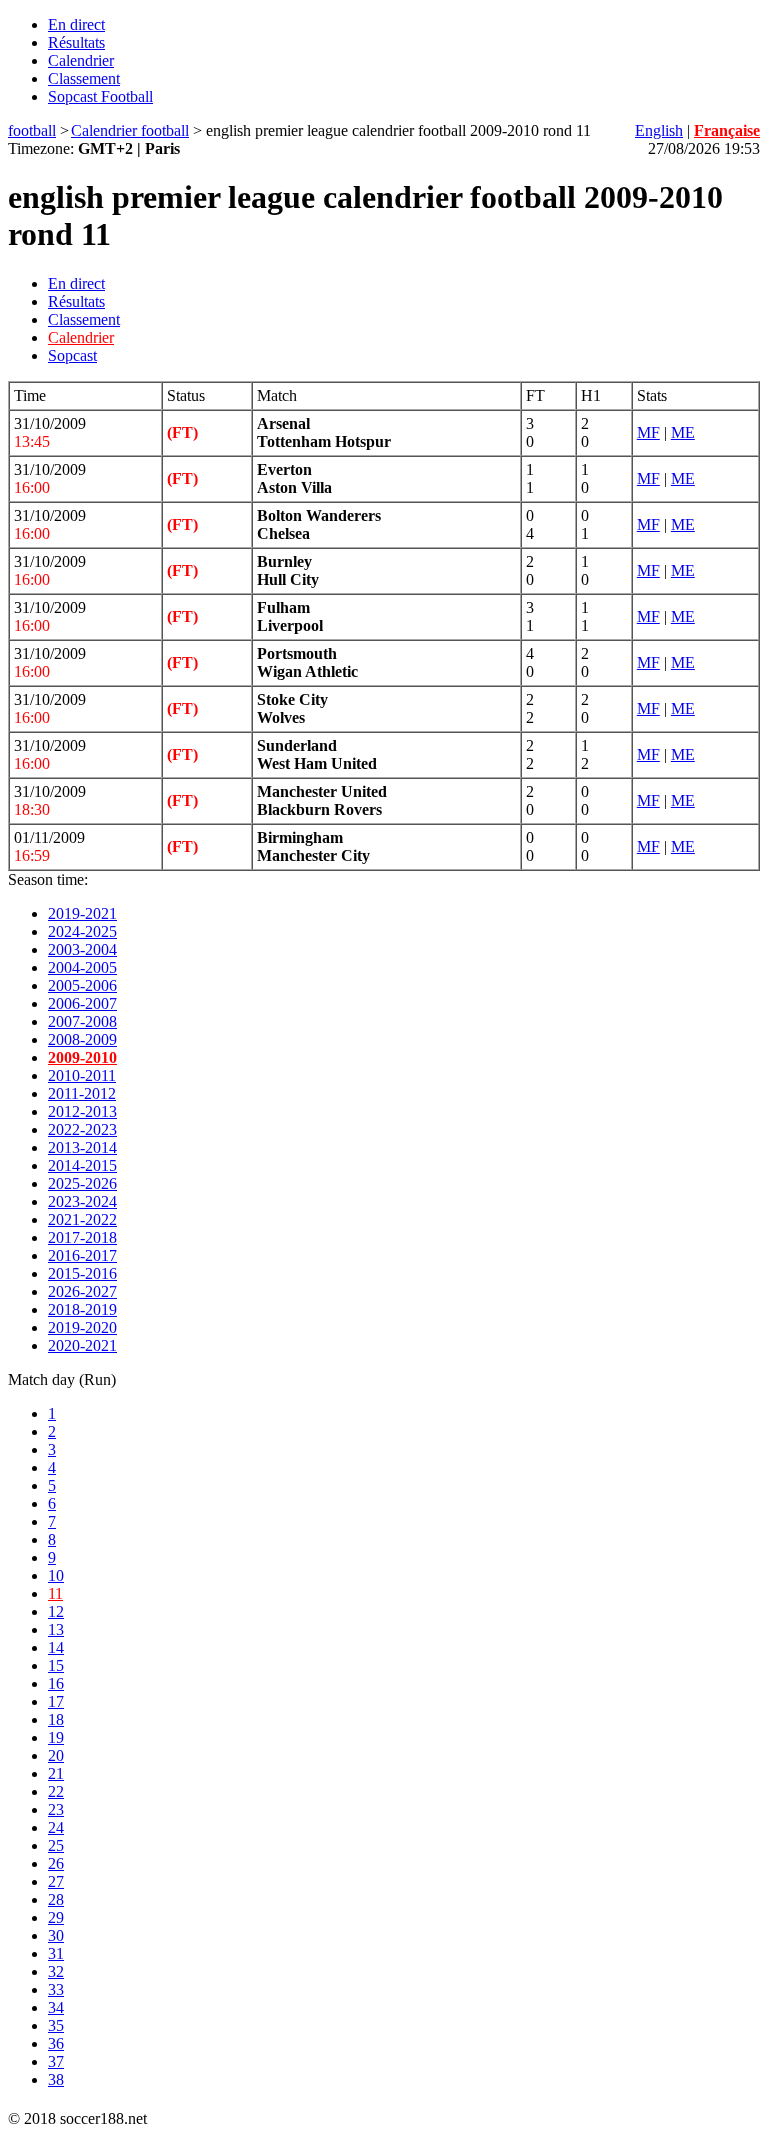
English (659, 130)
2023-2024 (82, 1201)
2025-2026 (82, 1183)
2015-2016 (82, 1273)
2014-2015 (82, 1165)
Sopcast (72, 355)
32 (56, 1971)
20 (56, 1755)
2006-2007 (82, 1003)
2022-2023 (82, 1129)
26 (56, 1863)
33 (56, 1989)
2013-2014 (82, 1147)
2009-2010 (82, 1057)
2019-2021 (82, 913)
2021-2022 (82, 1219)
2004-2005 (82, 967)
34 (56, 2007)
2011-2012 (82, 1093)
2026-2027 (82, 1291)
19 (56, 1737)
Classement (84, 78)
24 (56, 1827)
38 (56, 2079)
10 (56, 1575)
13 (56, 1629)
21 (56, 1773)
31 (56, 1953)
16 (56, 1683)
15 (56, 1665)
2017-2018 (82, 1237)
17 (56, 1701)
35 (56, 2025)
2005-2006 (82, 985)
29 (56, 1917)
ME (683, 432)
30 (56, 1935)
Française (727, 130)
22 (56, 1791)
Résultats (76, 42)
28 (56, 1899)
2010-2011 (82, 1075)
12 (56, 1611)
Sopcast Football (100, 96)
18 (56, 1719)
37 (56, 2061)
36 (56, 2043)
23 (56, 1809)
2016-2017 (82, 1255)
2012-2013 (82, 1111)
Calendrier (81, 60)
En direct (76, 24)
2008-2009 (82, 1039)
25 (56, 1845)
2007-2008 (82, 1021)
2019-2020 (82, 1327)
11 (55, 1593)
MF (648, 432)
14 (56, 1647)
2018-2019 (82, 1309)
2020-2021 (82, 1345)
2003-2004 (82, 949)
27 (56, 1881)
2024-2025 (82, 931)
